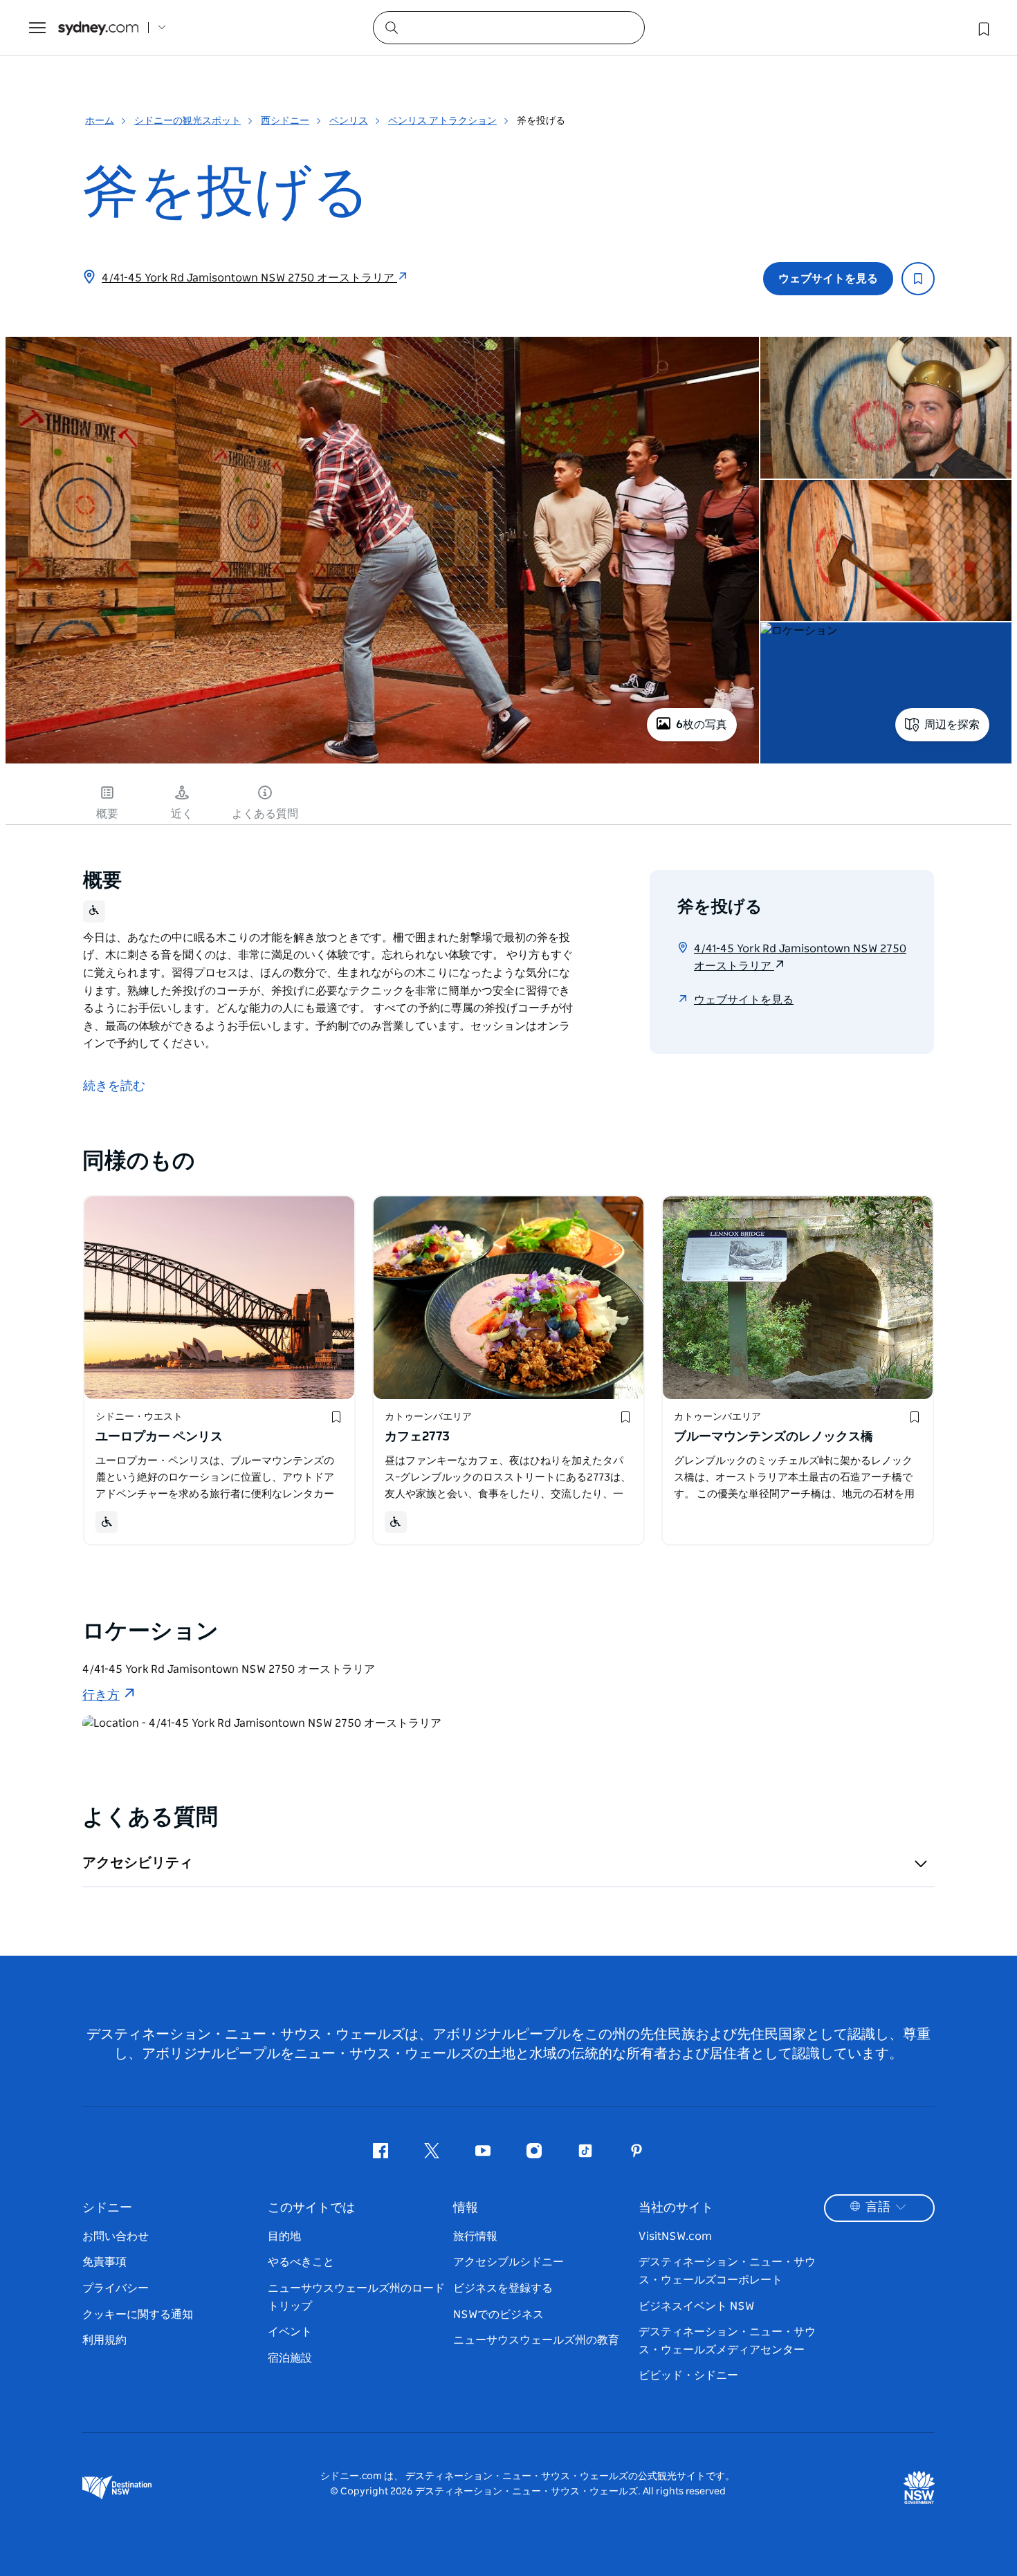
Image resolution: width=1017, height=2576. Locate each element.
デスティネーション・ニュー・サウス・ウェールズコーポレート (727, 2271)
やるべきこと (301, 2262)
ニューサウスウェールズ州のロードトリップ (356, 2297)
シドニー (107, 2208)
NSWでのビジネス (498, 2315)
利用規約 (104, 2340)
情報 (466, 2208)
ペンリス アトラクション (442, 121)
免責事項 (104, 2262)
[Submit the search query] (391, 27)
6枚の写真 (702, 725)
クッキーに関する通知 (138, 2315)
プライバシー (116, 2288)
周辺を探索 (952, 725)
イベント (290, 2332)
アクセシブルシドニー (508, 2262)
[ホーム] (98, 28)
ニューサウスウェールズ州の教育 (536, 2340)
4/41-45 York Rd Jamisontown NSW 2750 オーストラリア (249, 278)
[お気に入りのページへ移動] (982, 28)
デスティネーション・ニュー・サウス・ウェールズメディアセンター (727, 2341)
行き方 (101, 1696)
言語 (878, 2207)
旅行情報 (475, 2236)
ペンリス (349, 121)
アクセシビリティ (138, 1863)
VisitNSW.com (675, 2236)
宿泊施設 (290, 2358)
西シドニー (285, 121)
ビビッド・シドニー (688, 2375)
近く (182, 814)
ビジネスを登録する (503, 2288)
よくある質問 (265, 814)
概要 (107, 814)
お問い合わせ (116, 2236)
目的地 (284, 2236)
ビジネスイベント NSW (696, 2306)
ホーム (100, 121)
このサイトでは (311, 2208)
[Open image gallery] (382, 762)
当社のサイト (676, 2208)
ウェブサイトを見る (828, 279)
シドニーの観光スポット (187, 121)
